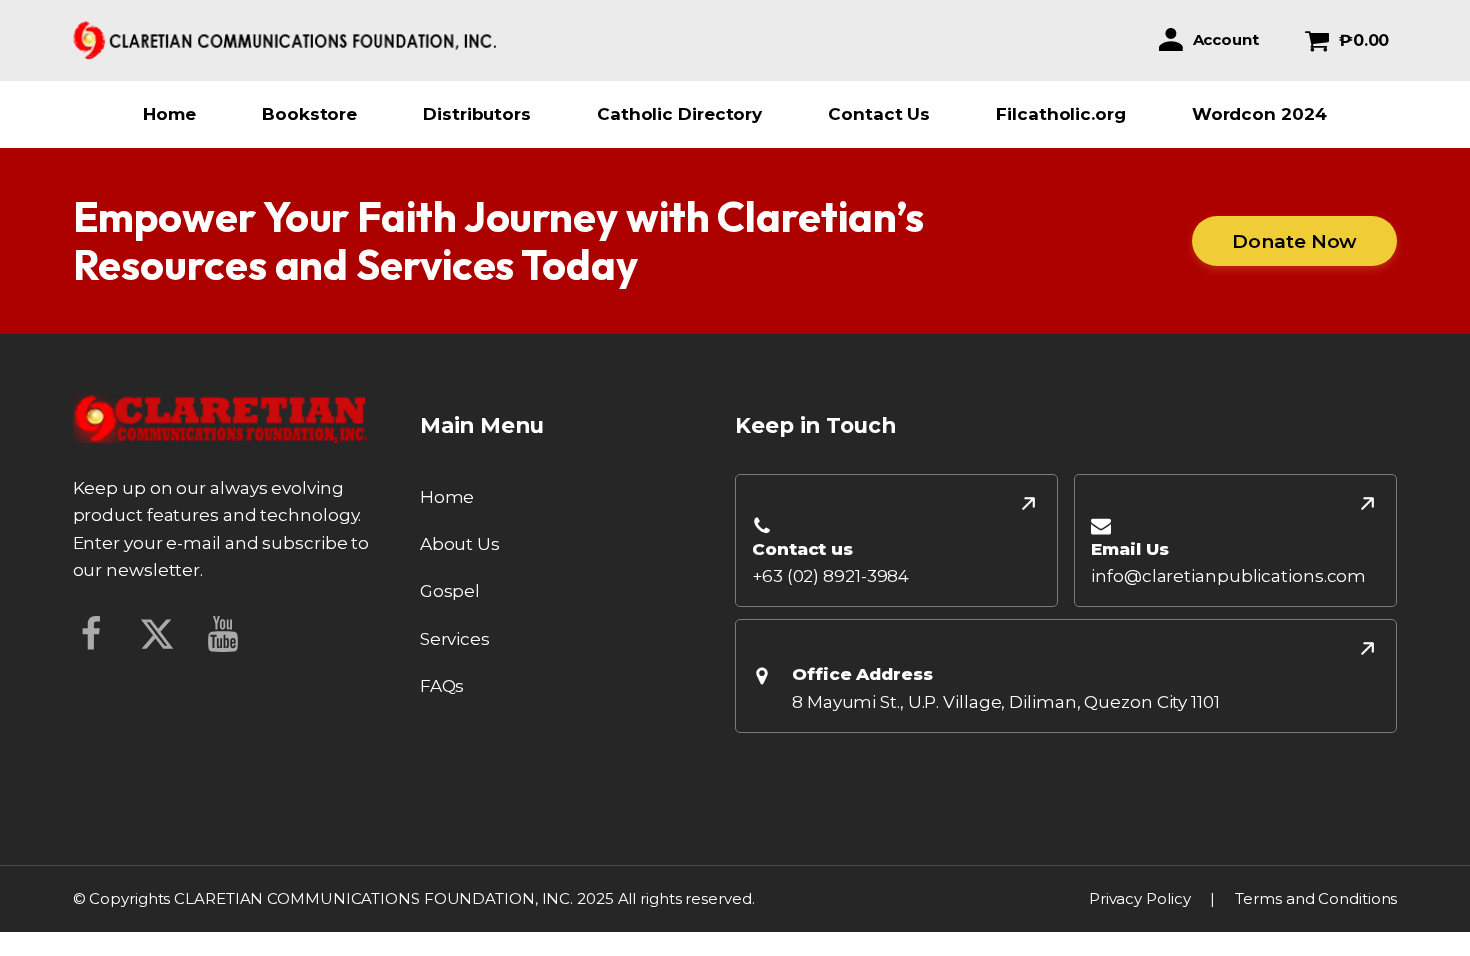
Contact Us (879, 114)
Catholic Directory (679, 114)
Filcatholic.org (1061, 114)
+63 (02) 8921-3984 (830, 576)
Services (455, 639)
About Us (460, 544)
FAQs (442, 686)
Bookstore (309, 114)
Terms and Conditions (1316, 898)
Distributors (477, 114)
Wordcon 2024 (1259, 114)
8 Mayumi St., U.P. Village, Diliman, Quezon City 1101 (1006, 702)
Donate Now (1294, 241)
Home (169, 114)
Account (1226, 39)
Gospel (450, 591)
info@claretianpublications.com (1228, 576)
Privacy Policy (1140, 898)
